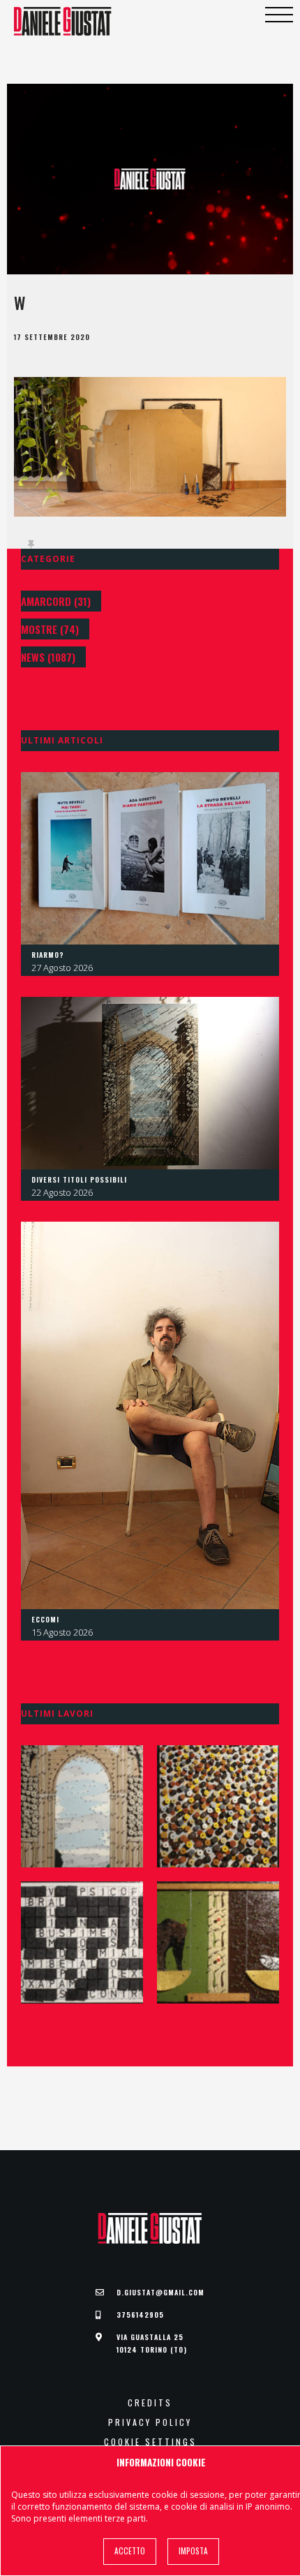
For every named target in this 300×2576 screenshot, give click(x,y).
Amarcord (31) (56, 601)
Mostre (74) (50, 629)
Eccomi (45, 1619)
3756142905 (140, 2315)
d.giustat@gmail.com (160, 2292)
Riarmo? (48, 955)
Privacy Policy (150, 2422)
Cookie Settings (150, 2442)
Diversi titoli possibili (79, 1179)
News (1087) (48, 657)
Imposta (193, 2551)
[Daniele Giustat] (63, 21)
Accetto (130, 2551)
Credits (150, 2403)
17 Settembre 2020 (52, 337)
